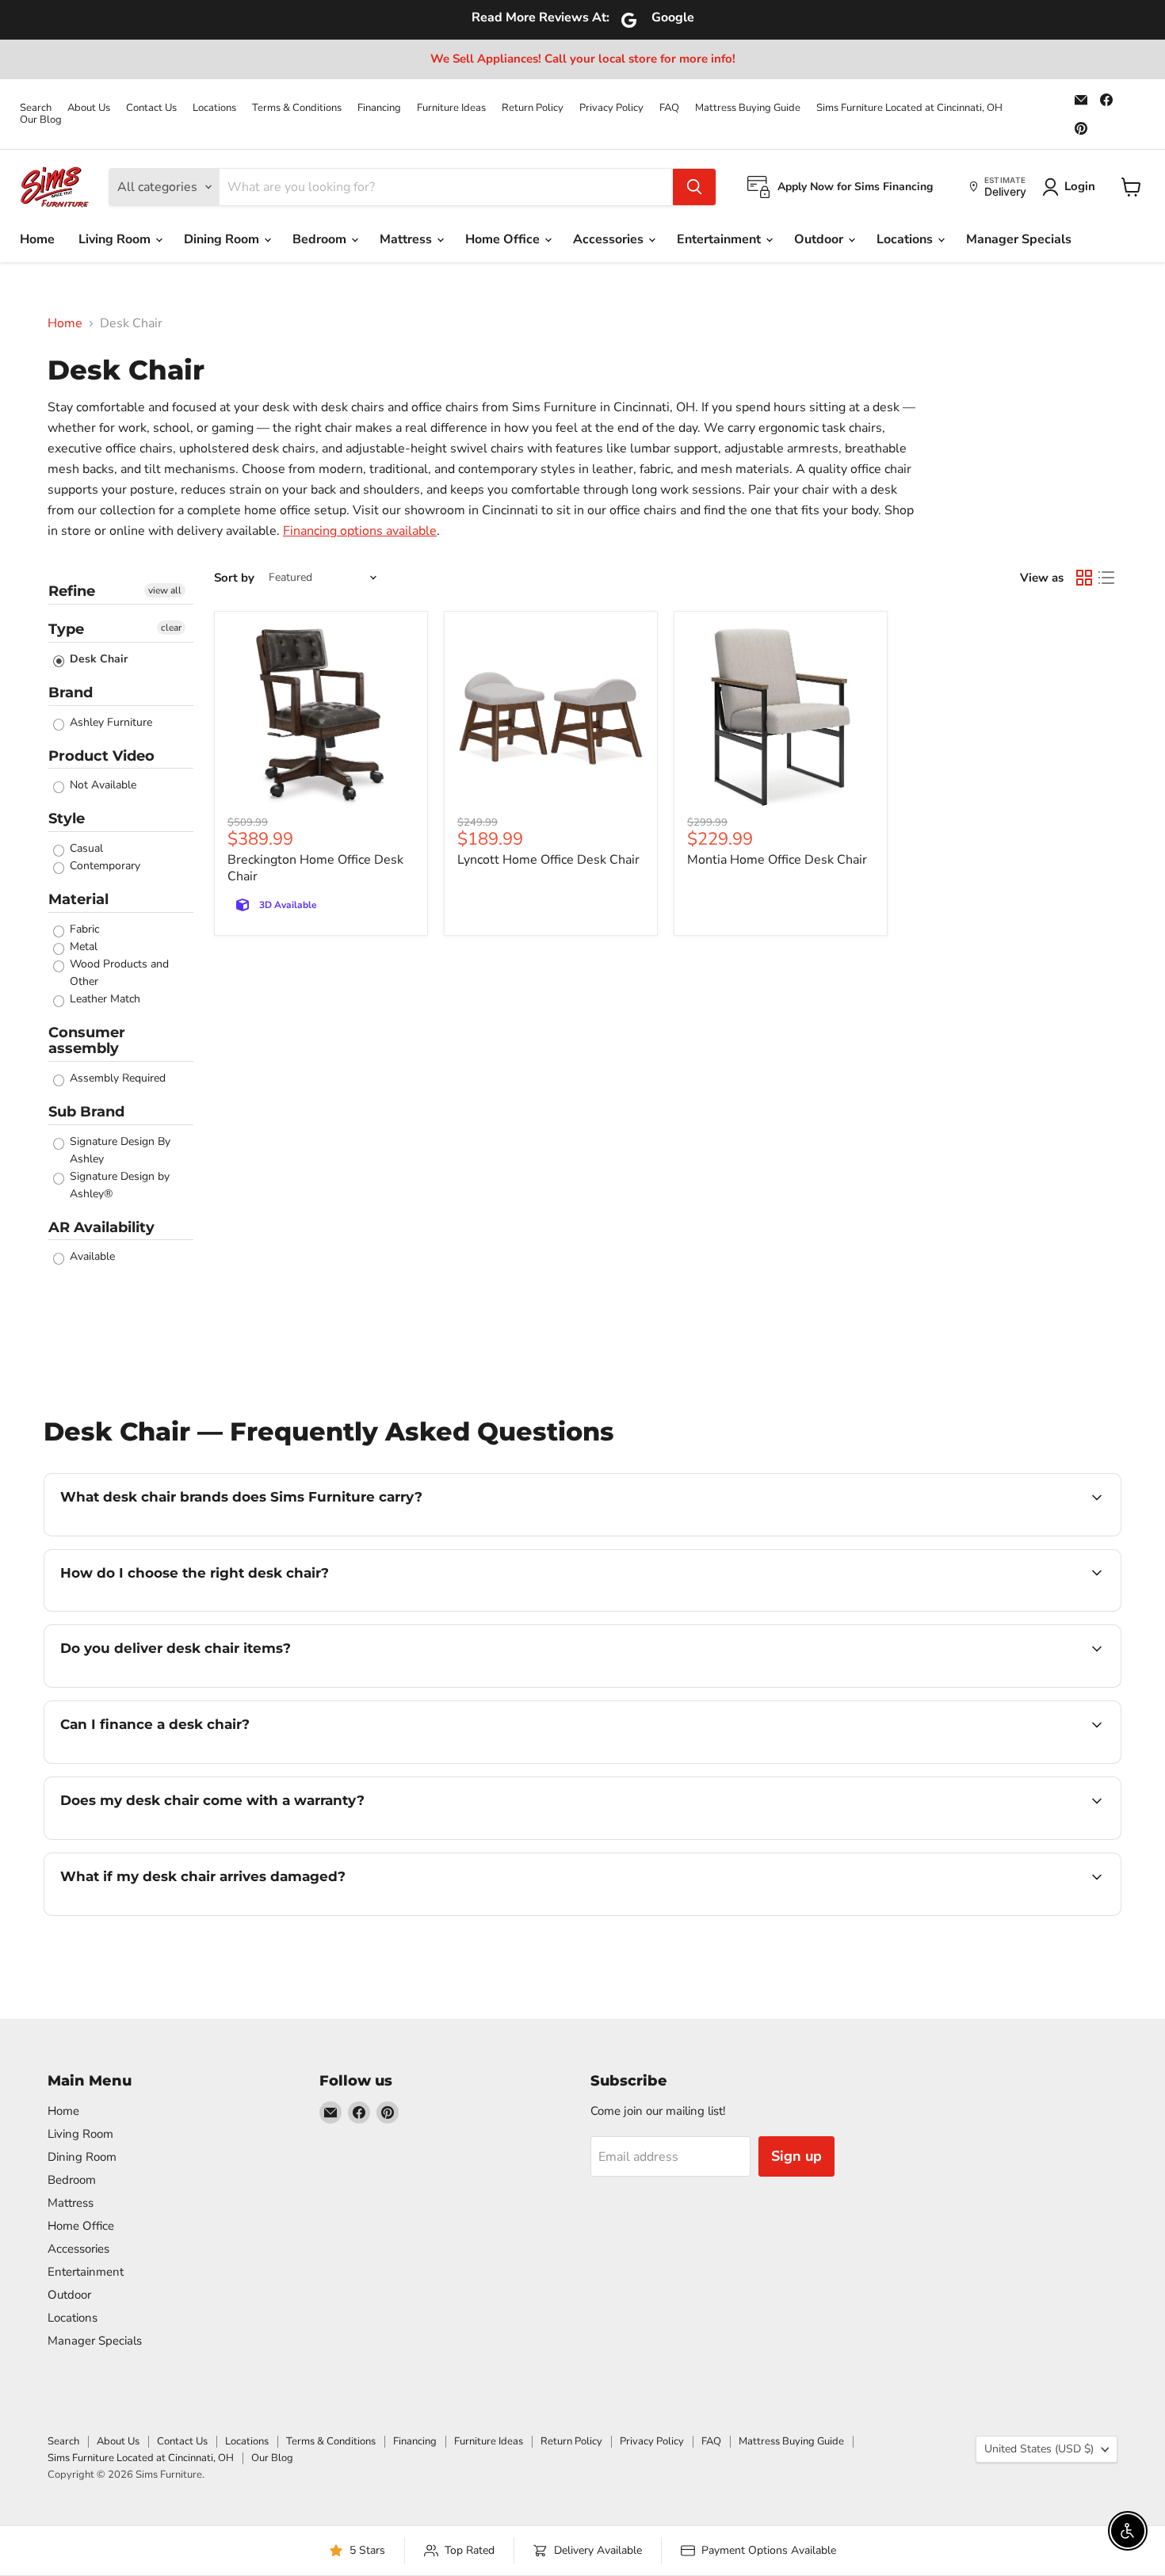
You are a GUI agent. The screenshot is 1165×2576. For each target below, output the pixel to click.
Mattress (407, 239)
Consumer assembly (87, 1041)
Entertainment (720, 239)
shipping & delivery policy (937, 1685)
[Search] (694, 187)
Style (67, 819)
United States (1039, 2449)
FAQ (669, 108)
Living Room (116, 239)
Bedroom (321, 239)
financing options (189, 1761)
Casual (85, 848)
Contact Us (151, 108)
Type (66, 629)
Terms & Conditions (297, 108)
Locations (214, 108)
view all (165, 590)
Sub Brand (86, 1112)
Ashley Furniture (109, 722)
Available (91, 1256)
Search (36, 108)
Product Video (101, 756)
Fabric (83, 929)
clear (171, 628)
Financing (379, 108)
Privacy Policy (611, 108)
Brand (71, 693)
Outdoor (820, 239)
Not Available (101, 785)
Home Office (504, 239)
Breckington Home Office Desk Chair (315, 868)
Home (37, 239)
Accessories (610, 239)
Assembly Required (116, 1078)
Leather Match (103, 999)
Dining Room (223, 239)
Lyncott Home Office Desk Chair (548, 860)
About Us (89, 108)
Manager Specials (1019, 239)
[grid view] (1084, 578)
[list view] (1106, 578)
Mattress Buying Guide (748, 108)
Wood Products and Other (118, 973)
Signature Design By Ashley (118, 1150)
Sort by (234, 578)
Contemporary (103, 866)
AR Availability (101, 1227)
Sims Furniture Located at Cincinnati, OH (909, 108)
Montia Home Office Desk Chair (777, 860)
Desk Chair (97, 659)
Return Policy (533, 108)
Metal (82, 946)
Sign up (796, 2156)
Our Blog (41, 120)
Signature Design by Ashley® (118, 1185)
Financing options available (360, 531)
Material (78, 899)
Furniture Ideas (451, 108)
